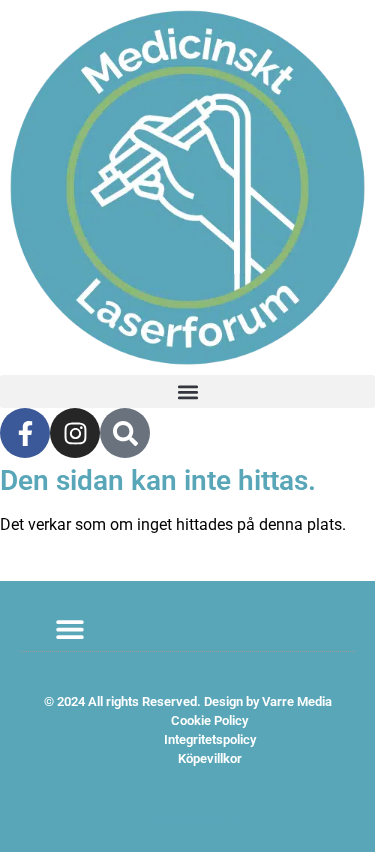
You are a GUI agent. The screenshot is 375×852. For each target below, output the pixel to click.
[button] (187, 391)
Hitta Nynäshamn (188, 817)
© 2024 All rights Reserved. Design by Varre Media (188, 701)
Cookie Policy (209, 720)
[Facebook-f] (25, 433)
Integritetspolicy (210, 739)
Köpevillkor (210, 758)
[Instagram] (75, 433)
